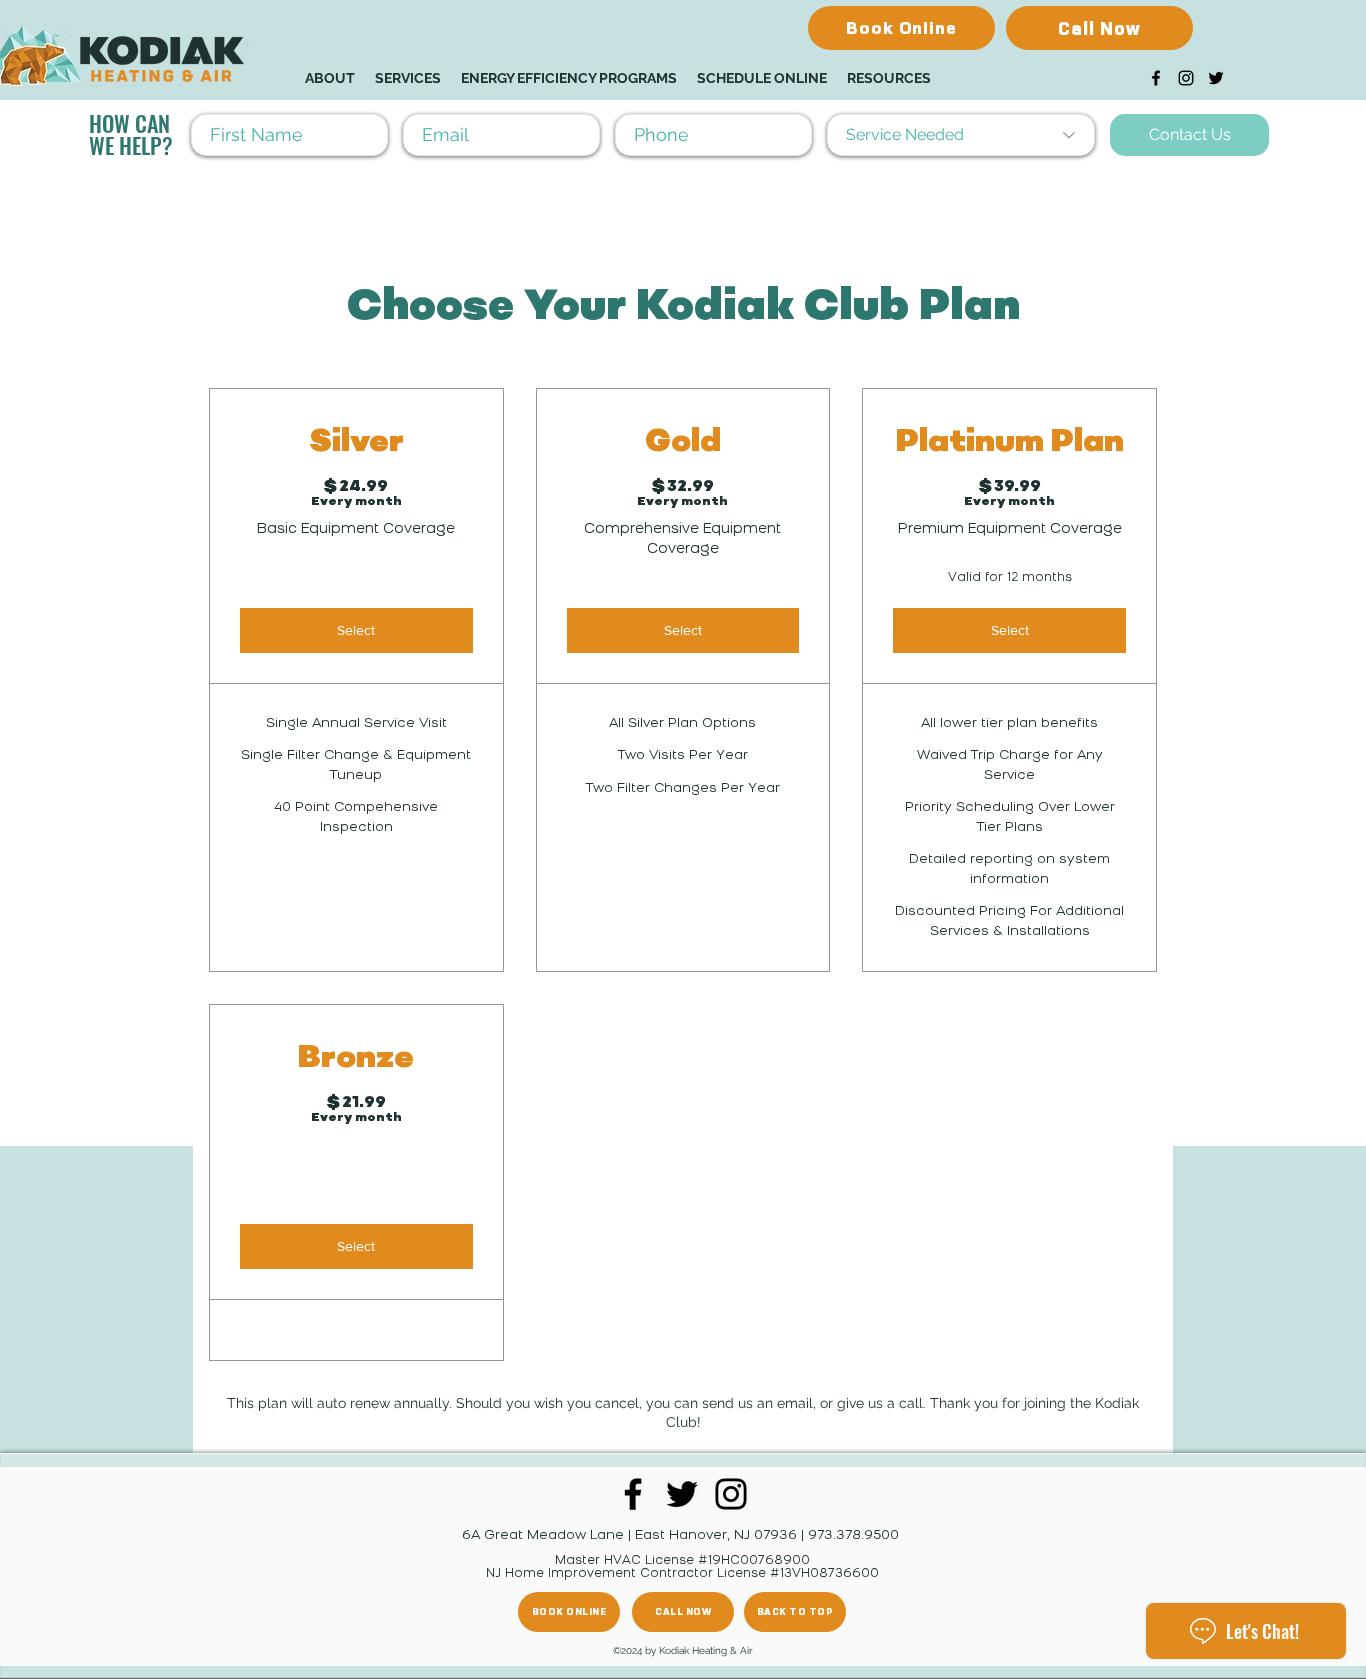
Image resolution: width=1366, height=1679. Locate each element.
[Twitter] (1216, 78)
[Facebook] (1156, 78)
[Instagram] (1186, 78)
